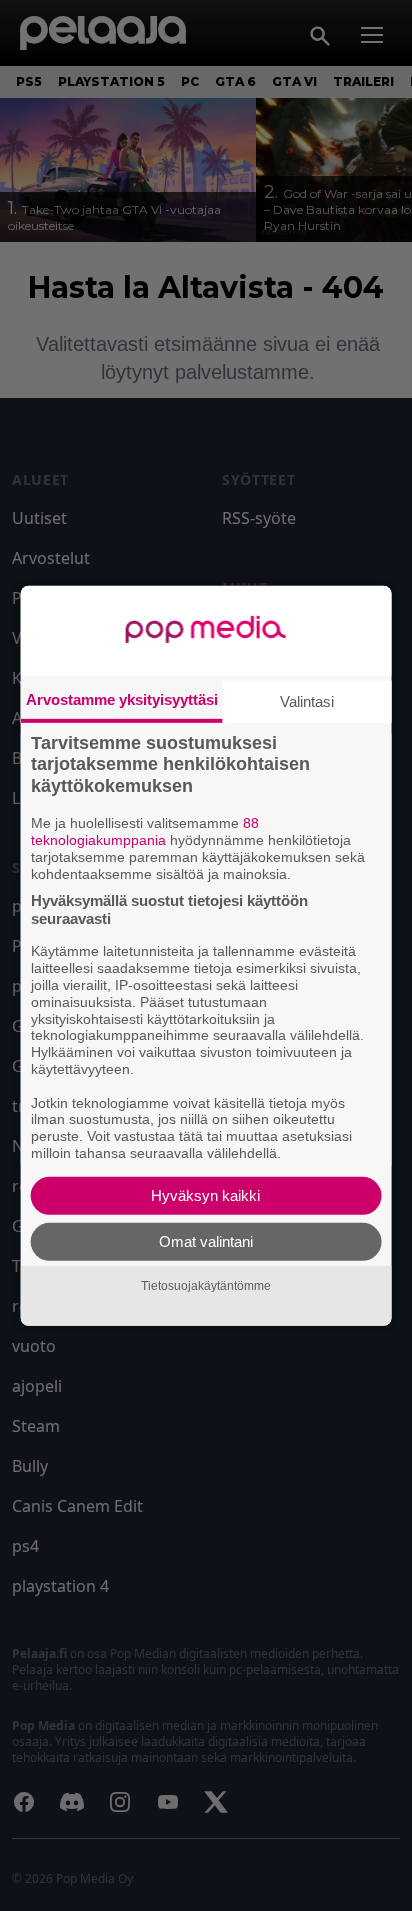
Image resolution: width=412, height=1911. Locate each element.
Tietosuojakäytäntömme (206, 1286)
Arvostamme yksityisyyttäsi (122, 698)
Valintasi (307, 700)
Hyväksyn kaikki (205, 1195)
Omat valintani (206, 1241)
